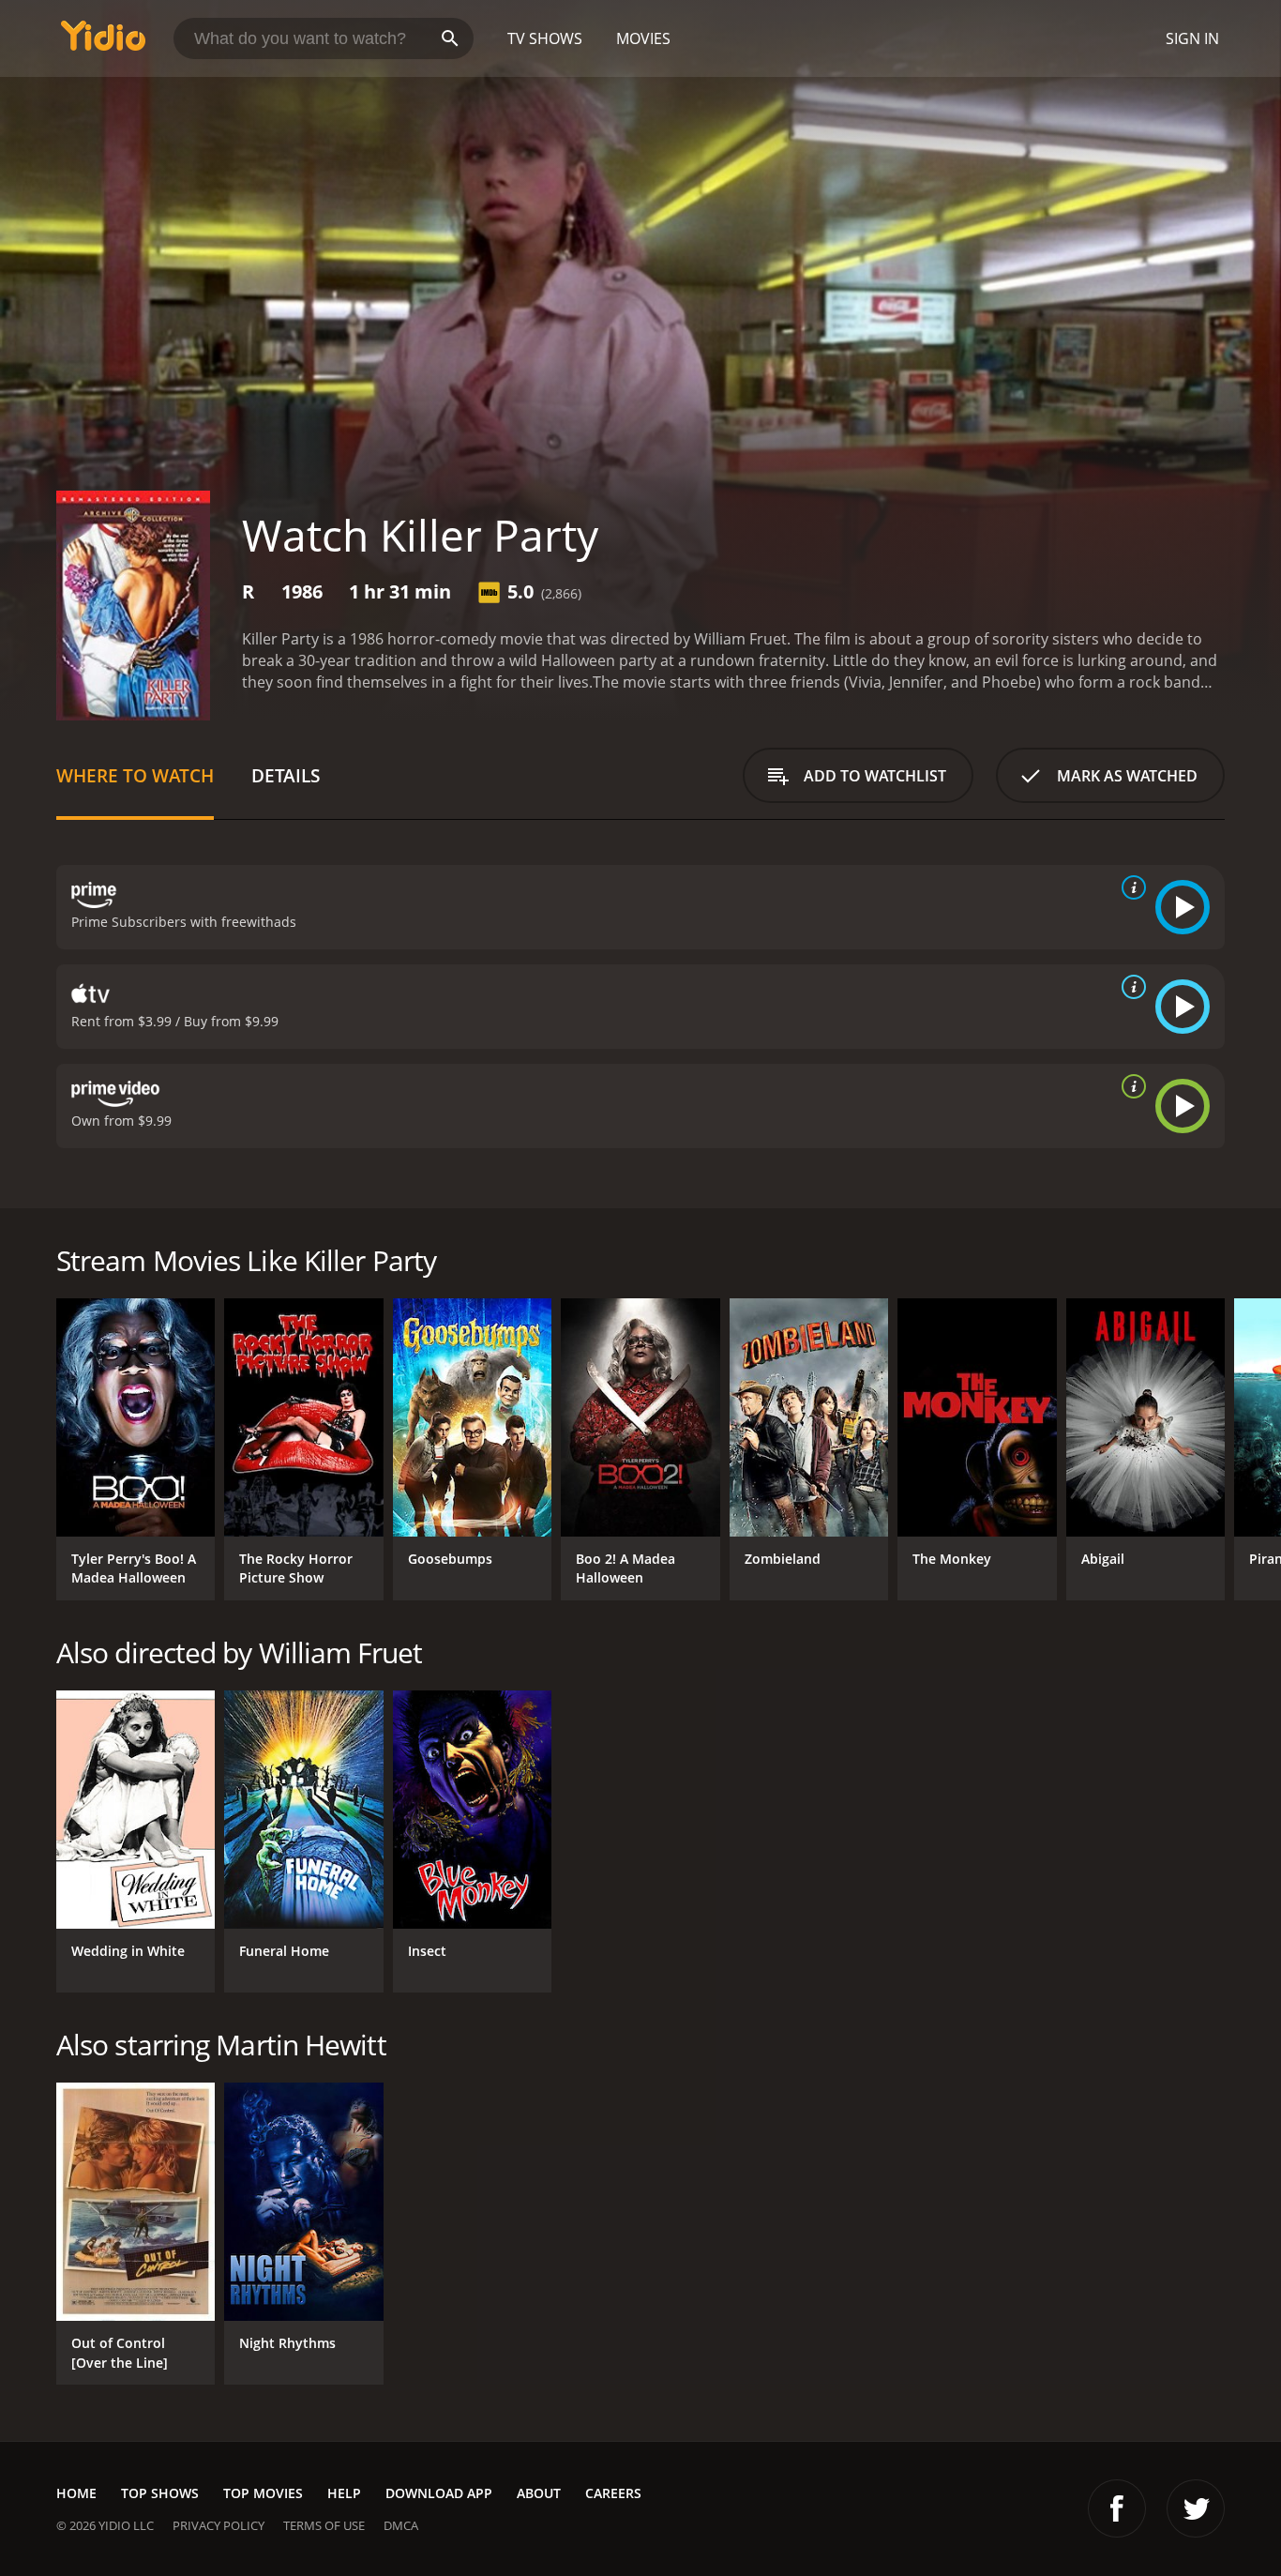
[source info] (1130, 887)
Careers (613, 2493)
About (539, 2493)
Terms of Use (324, 2525)
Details (286, 775)
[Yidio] (103, 42)
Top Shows (160, 2493)
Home (76, 2493)
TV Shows (545, 38)
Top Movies (263, 2493)
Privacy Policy (219, 2525)
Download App (439, 2493)
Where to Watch (135, 775)
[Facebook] (1117, 2508)
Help (344, 2493)
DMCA (401, 2525)
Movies (643, 38)
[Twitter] (1196, 2508)
